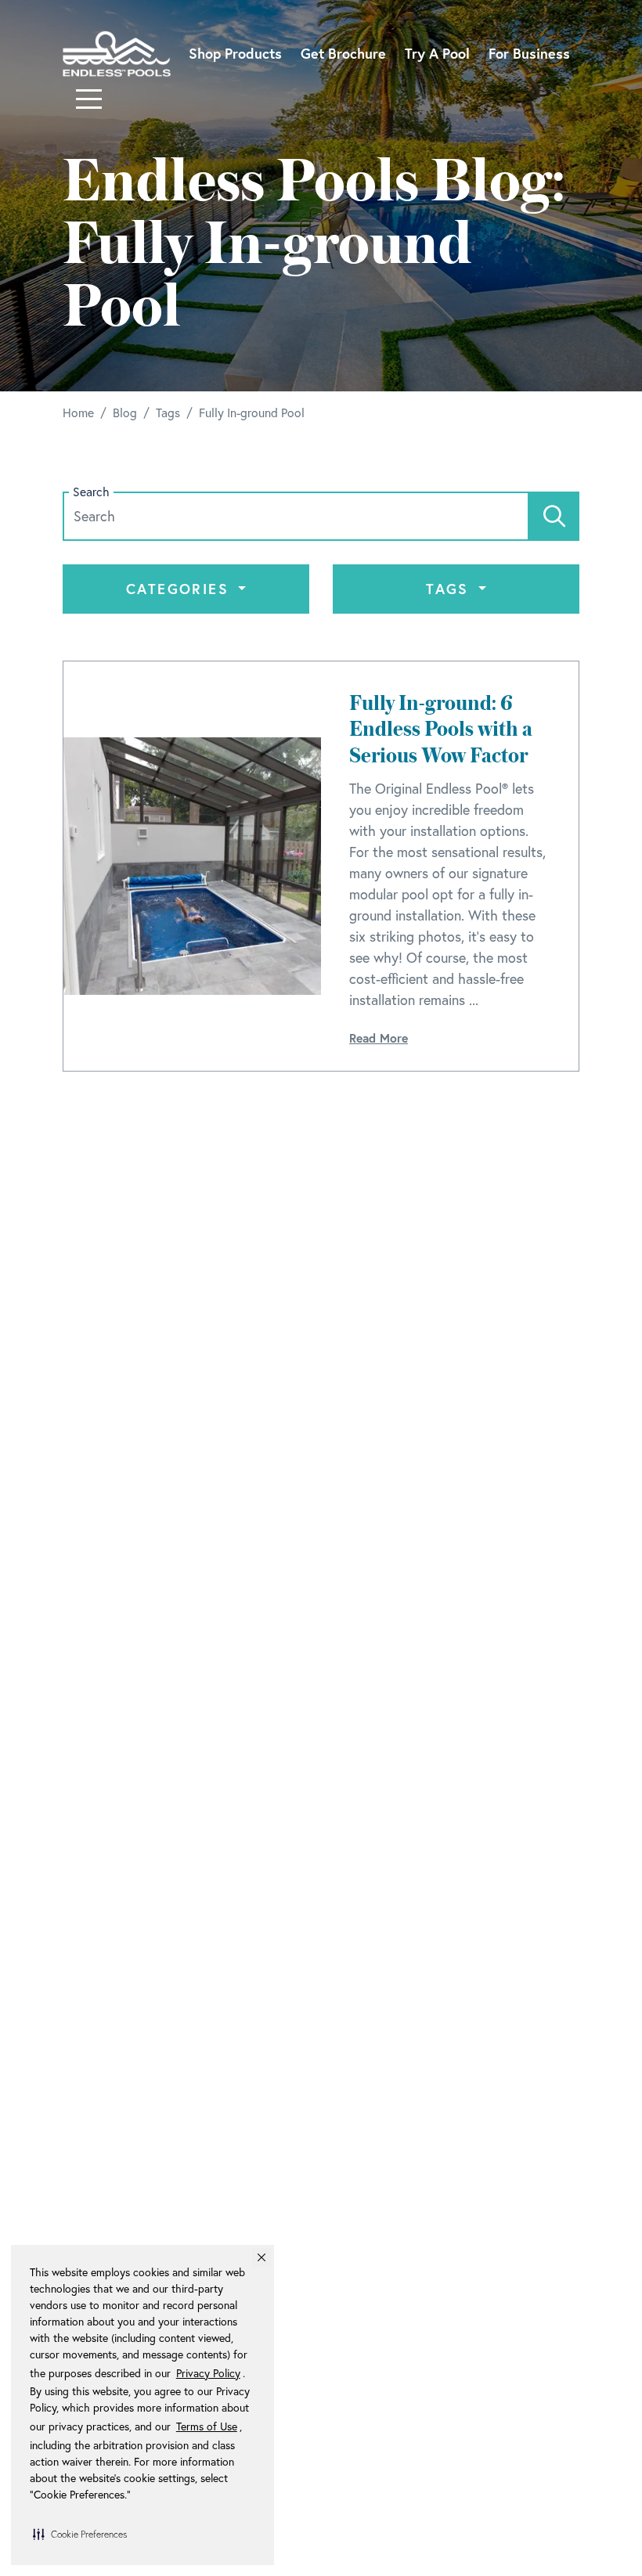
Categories (180, 589)
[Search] (554, 516)
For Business (529, 53)
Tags (450, 589)
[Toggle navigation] (89, 99)
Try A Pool (437, 53)
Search (91, 492)
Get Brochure (343, 53)
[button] (80, 2534)
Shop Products (235, 53)
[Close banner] (261, 2257)
